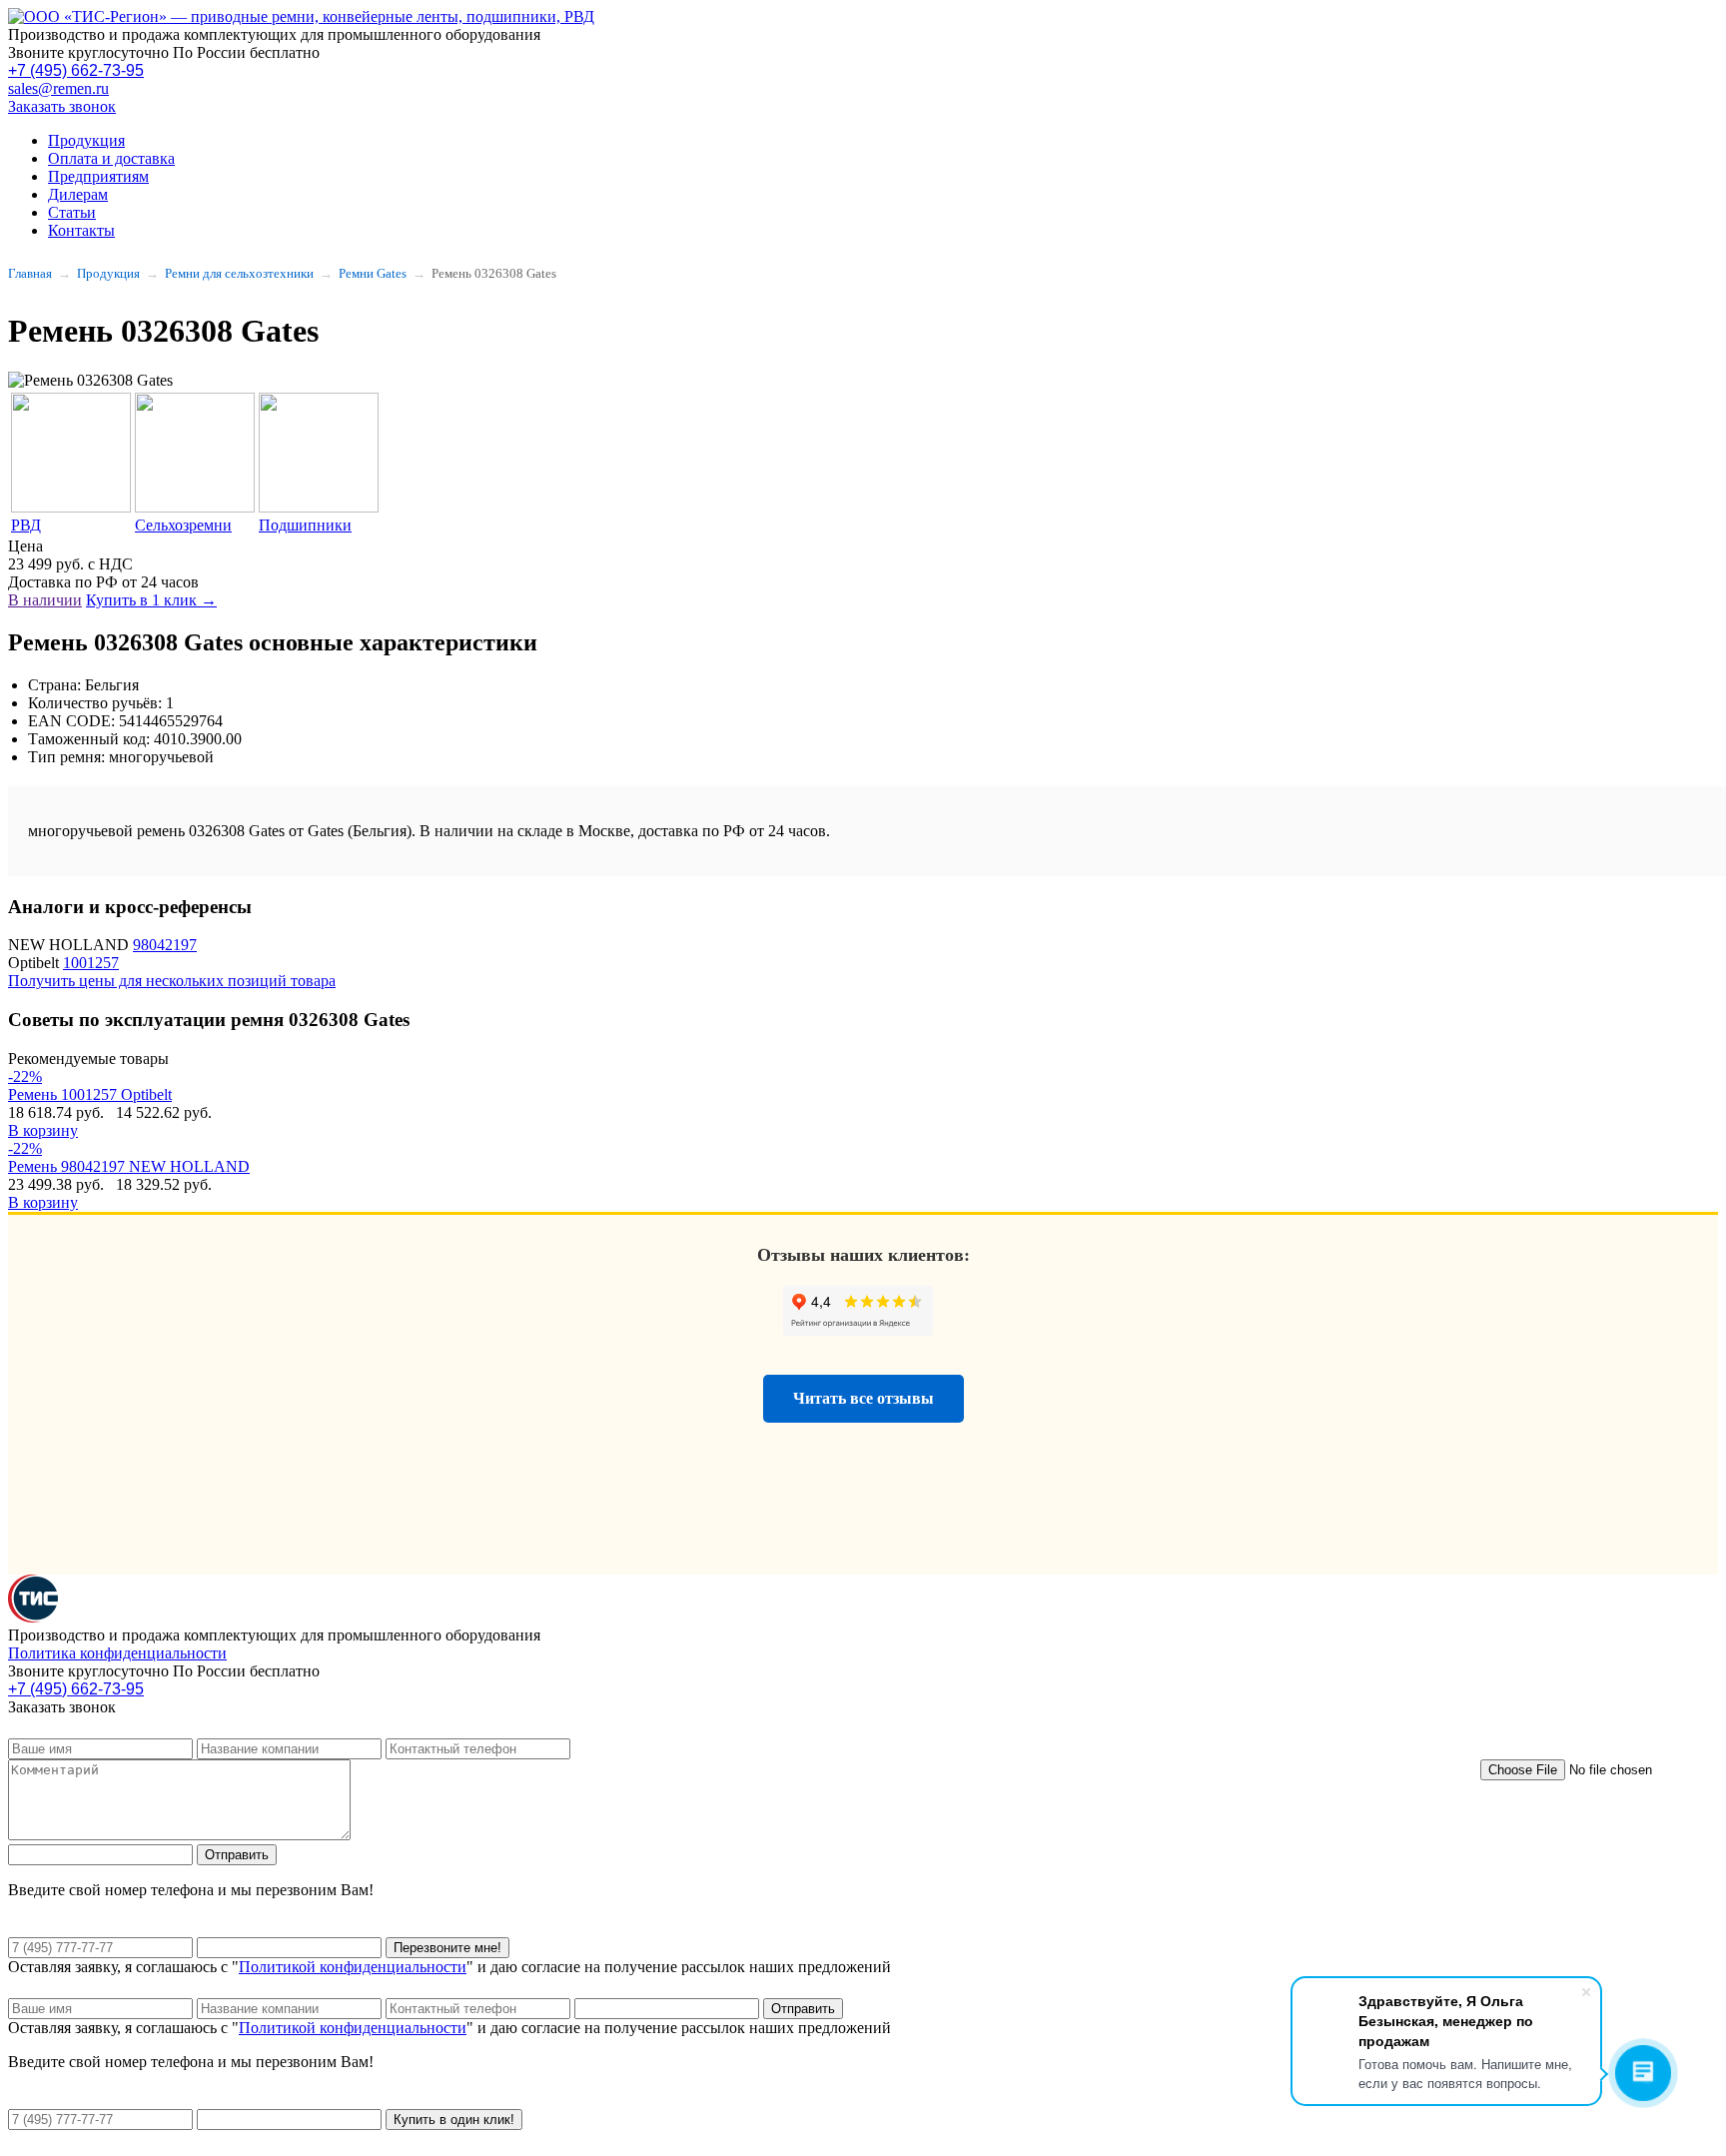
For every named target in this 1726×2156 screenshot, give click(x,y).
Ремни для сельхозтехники (239, 273)
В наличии (45, 600)
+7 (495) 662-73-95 (76, 70)
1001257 (91, 963)
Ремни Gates (373, 273)
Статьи (72, 212)
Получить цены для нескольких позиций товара (172, 981)
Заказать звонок (62, 106)
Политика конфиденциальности (117, 1653)
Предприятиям (98, 176)
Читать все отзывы (863, 1398)
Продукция (86, 140)
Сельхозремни (183, 525)
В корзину (43, 1130)
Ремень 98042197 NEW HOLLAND (129, 1166)
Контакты (81, 230)
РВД (26, 525)
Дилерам (78, 194)
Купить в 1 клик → (151, 600)
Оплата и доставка (111, 158)
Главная (30, 273)
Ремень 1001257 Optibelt (90, 1094)
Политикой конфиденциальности (353, 1967)
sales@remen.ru (58, 88)
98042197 (165, 945)
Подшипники (305, 525)
